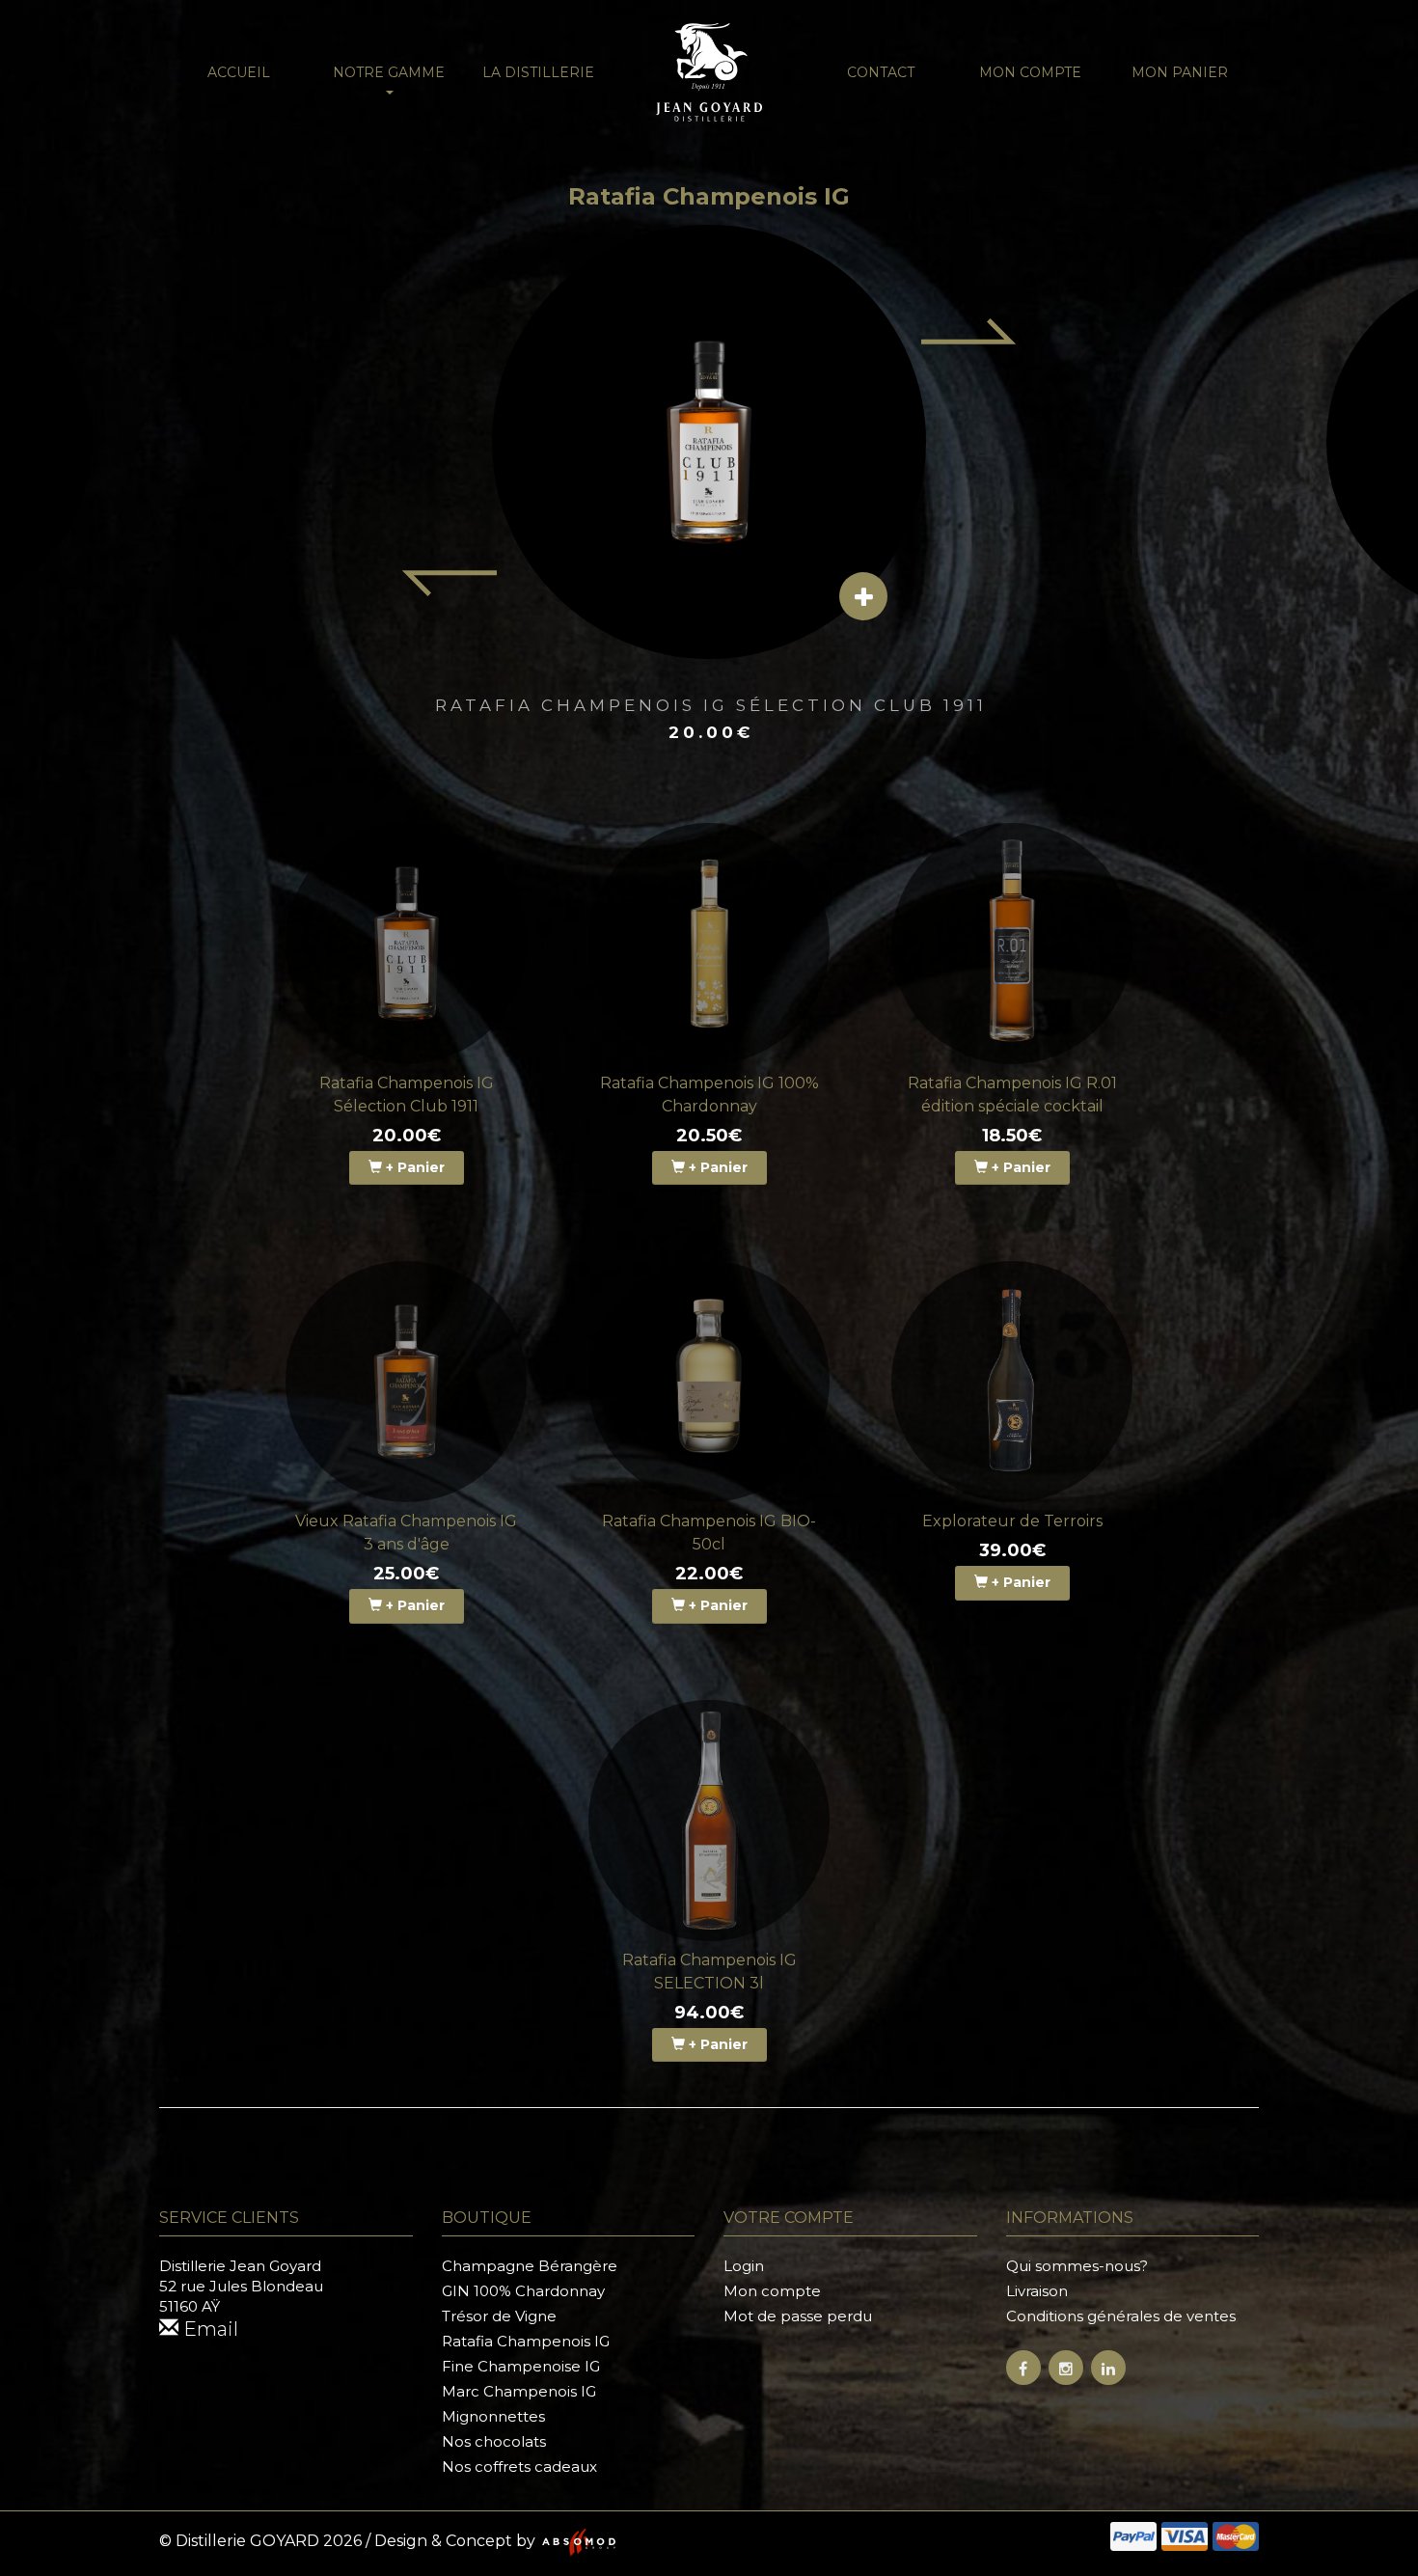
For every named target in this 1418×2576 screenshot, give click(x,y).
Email (208, 2329)
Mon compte (1030, 72)
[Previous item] (449, 584)
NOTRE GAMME (389, 72)
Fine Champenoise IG (521, 2366)
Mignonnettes (493, 2416)
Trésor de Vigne (499, 2316)
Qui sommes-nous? (1077, 2266)
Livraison (1037, 2291)
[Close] (1380, 34)
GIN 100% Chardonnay (523, 2291)
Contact (881, 72)
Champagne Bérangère (530, 2266)
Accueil (239, 72)
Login (744, 2266)
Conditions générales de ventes (1121, 2316)
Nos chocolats (494, 2441)
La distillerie (538, 72)
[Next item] (969, 331)
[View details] (863, 596)
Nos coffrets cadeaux (519, 2466)
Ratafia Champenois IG (526, 2341)
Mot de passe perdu (798, 2316)
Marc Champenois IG (519, 2391)
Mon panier (1180, 72)
